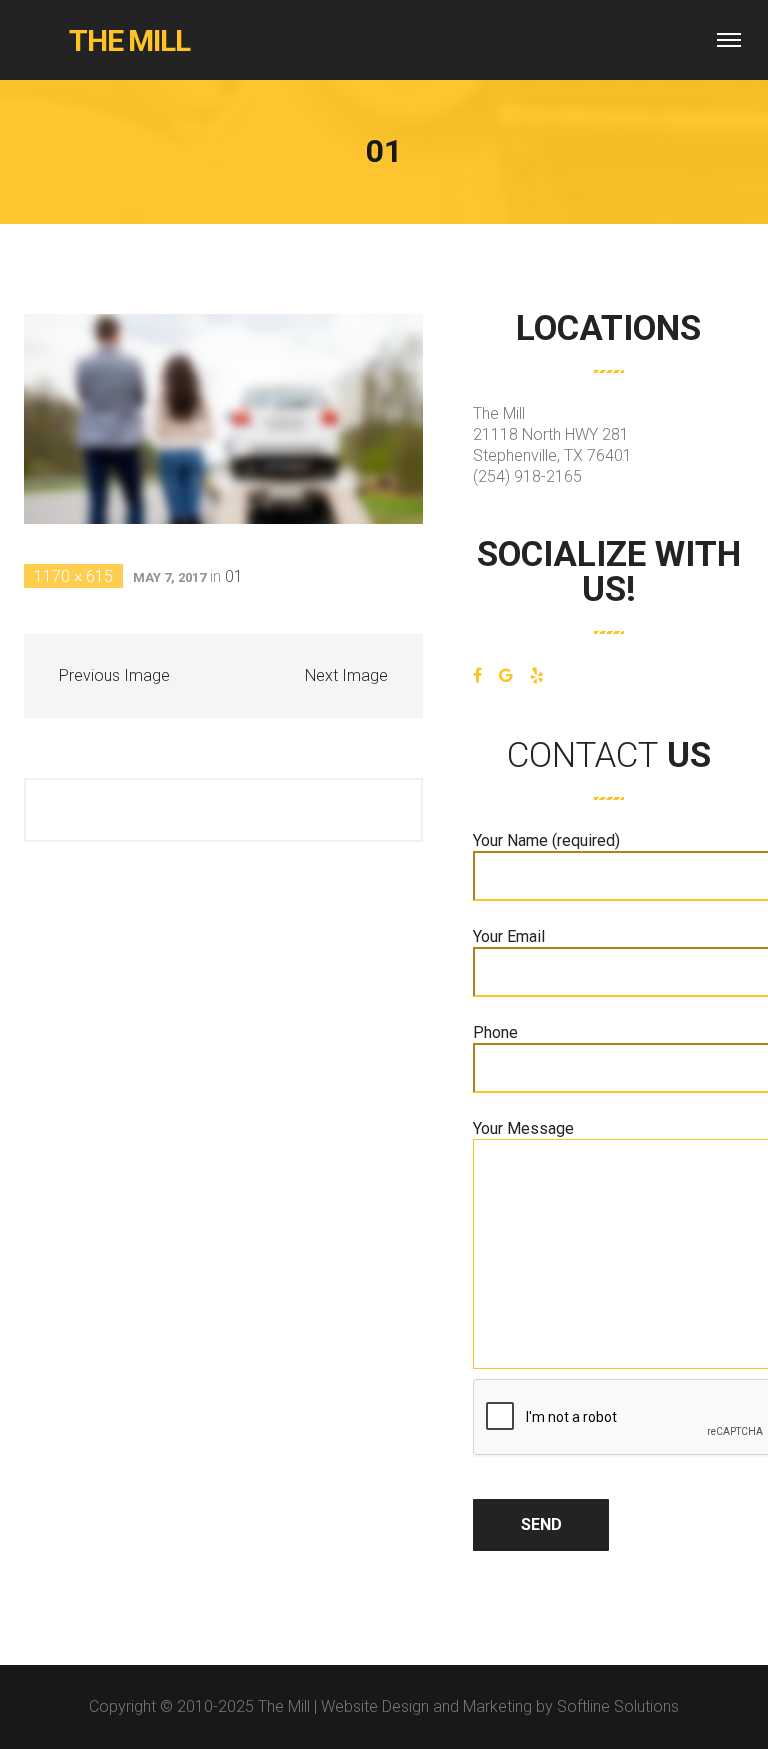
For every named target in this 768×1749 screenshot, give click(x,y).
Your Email (509, 936)
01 (234, 576)
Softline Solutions (618, 1706)
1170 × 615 (73, 576)
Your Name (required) (546, 840)
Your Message (523, 1128)
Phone (495, 1032)
